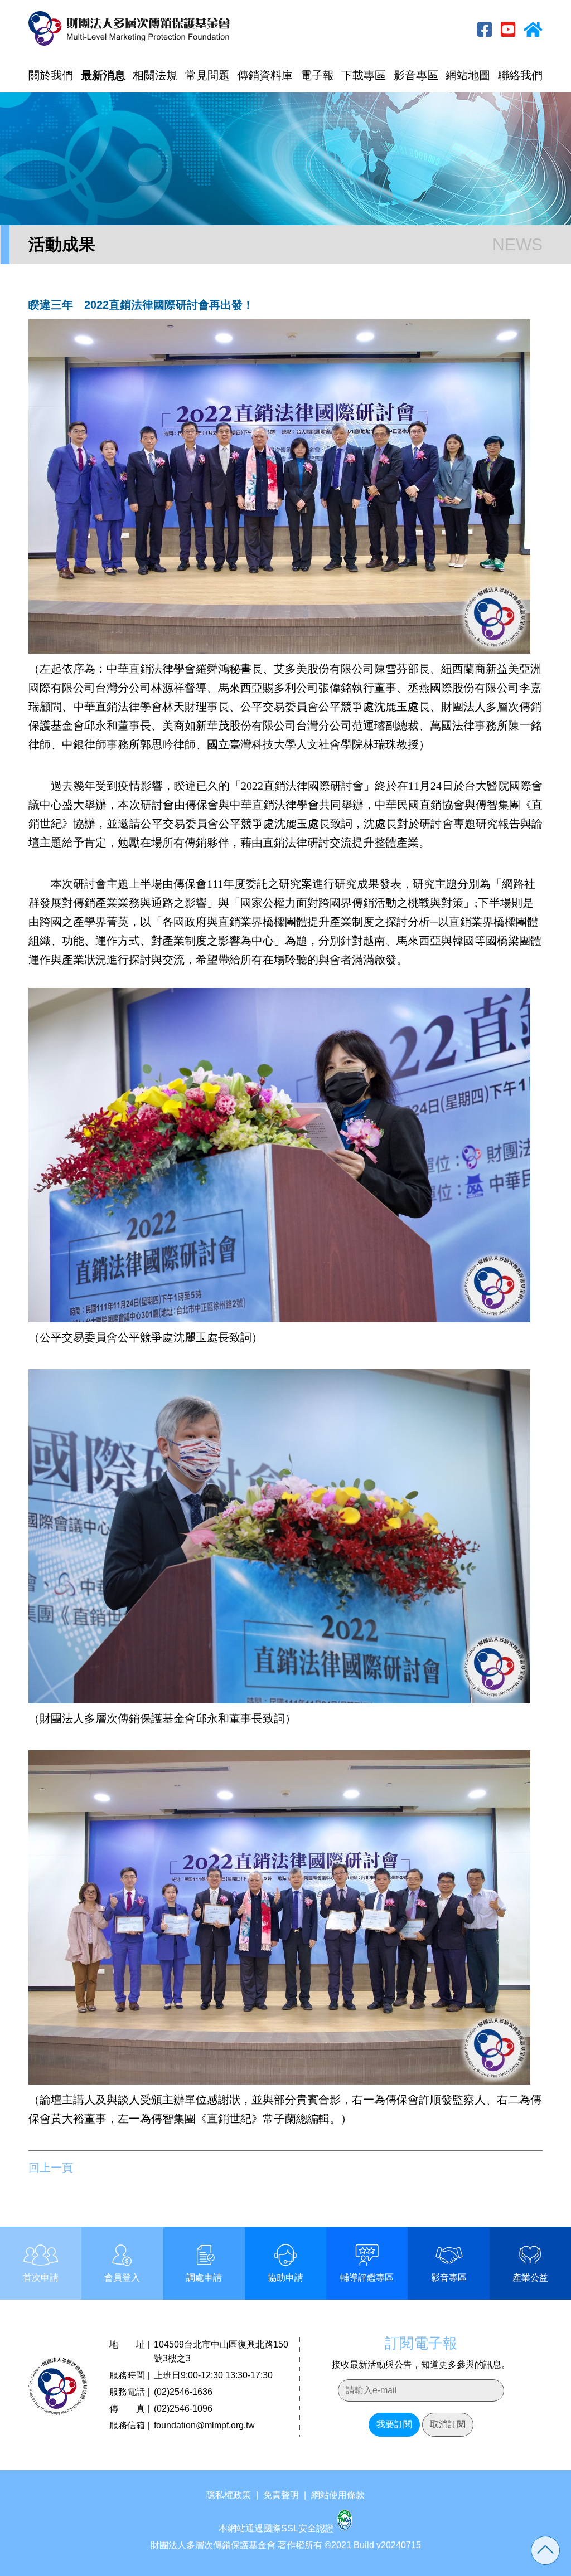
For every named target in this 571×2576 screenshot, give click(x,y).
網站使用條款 (338, 2495)
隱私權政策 (229, 2495)
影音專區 (416, 75)
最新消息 (103, 75)
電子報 (317, 75)
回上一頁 (51, 2168)
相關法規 (155, 75)
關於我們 (51, 75)
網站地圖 (468, 75)
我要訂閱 (394, 2424)
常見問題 (207, 75)
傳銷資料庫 (265, 75)
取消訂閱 (448, 2424)
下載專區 (364, 75)
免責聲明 (281, 2495)
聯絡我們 (520, 75)
